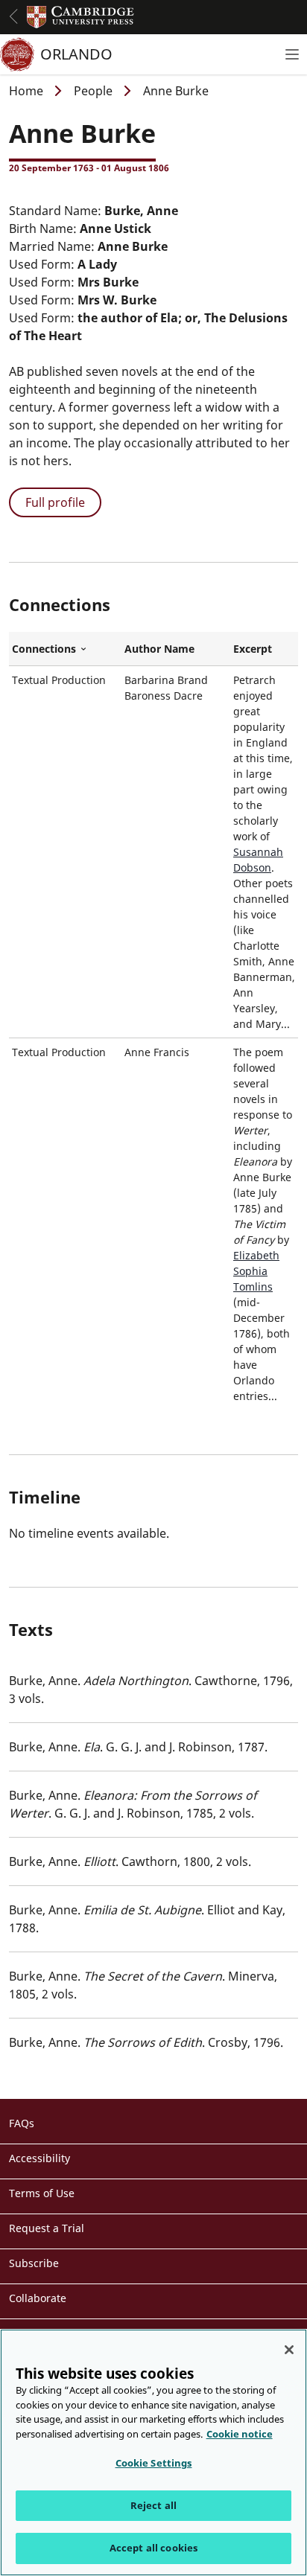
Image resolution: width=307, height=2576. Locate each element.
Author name (159, 649)
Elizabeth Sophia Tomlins (256, 1271)
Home (26, 91)
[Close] (289, 2350)
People (93, 91)
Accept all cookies (153, 2548)
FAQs (22, 2123)
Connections (65, 649)
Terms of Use (42, 2193)
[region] (153, 2452)
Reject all (153, 2505)
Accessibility (39, 2158)
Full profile (55, 502)
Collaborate (38, 2298)
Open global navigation (13, 16)
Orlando (76, 54)
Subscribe (34, 2263)
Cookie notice (240, 2434)
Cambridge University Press (80, 17)
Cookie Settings (154, 2463)
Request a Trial (47, 2228)
